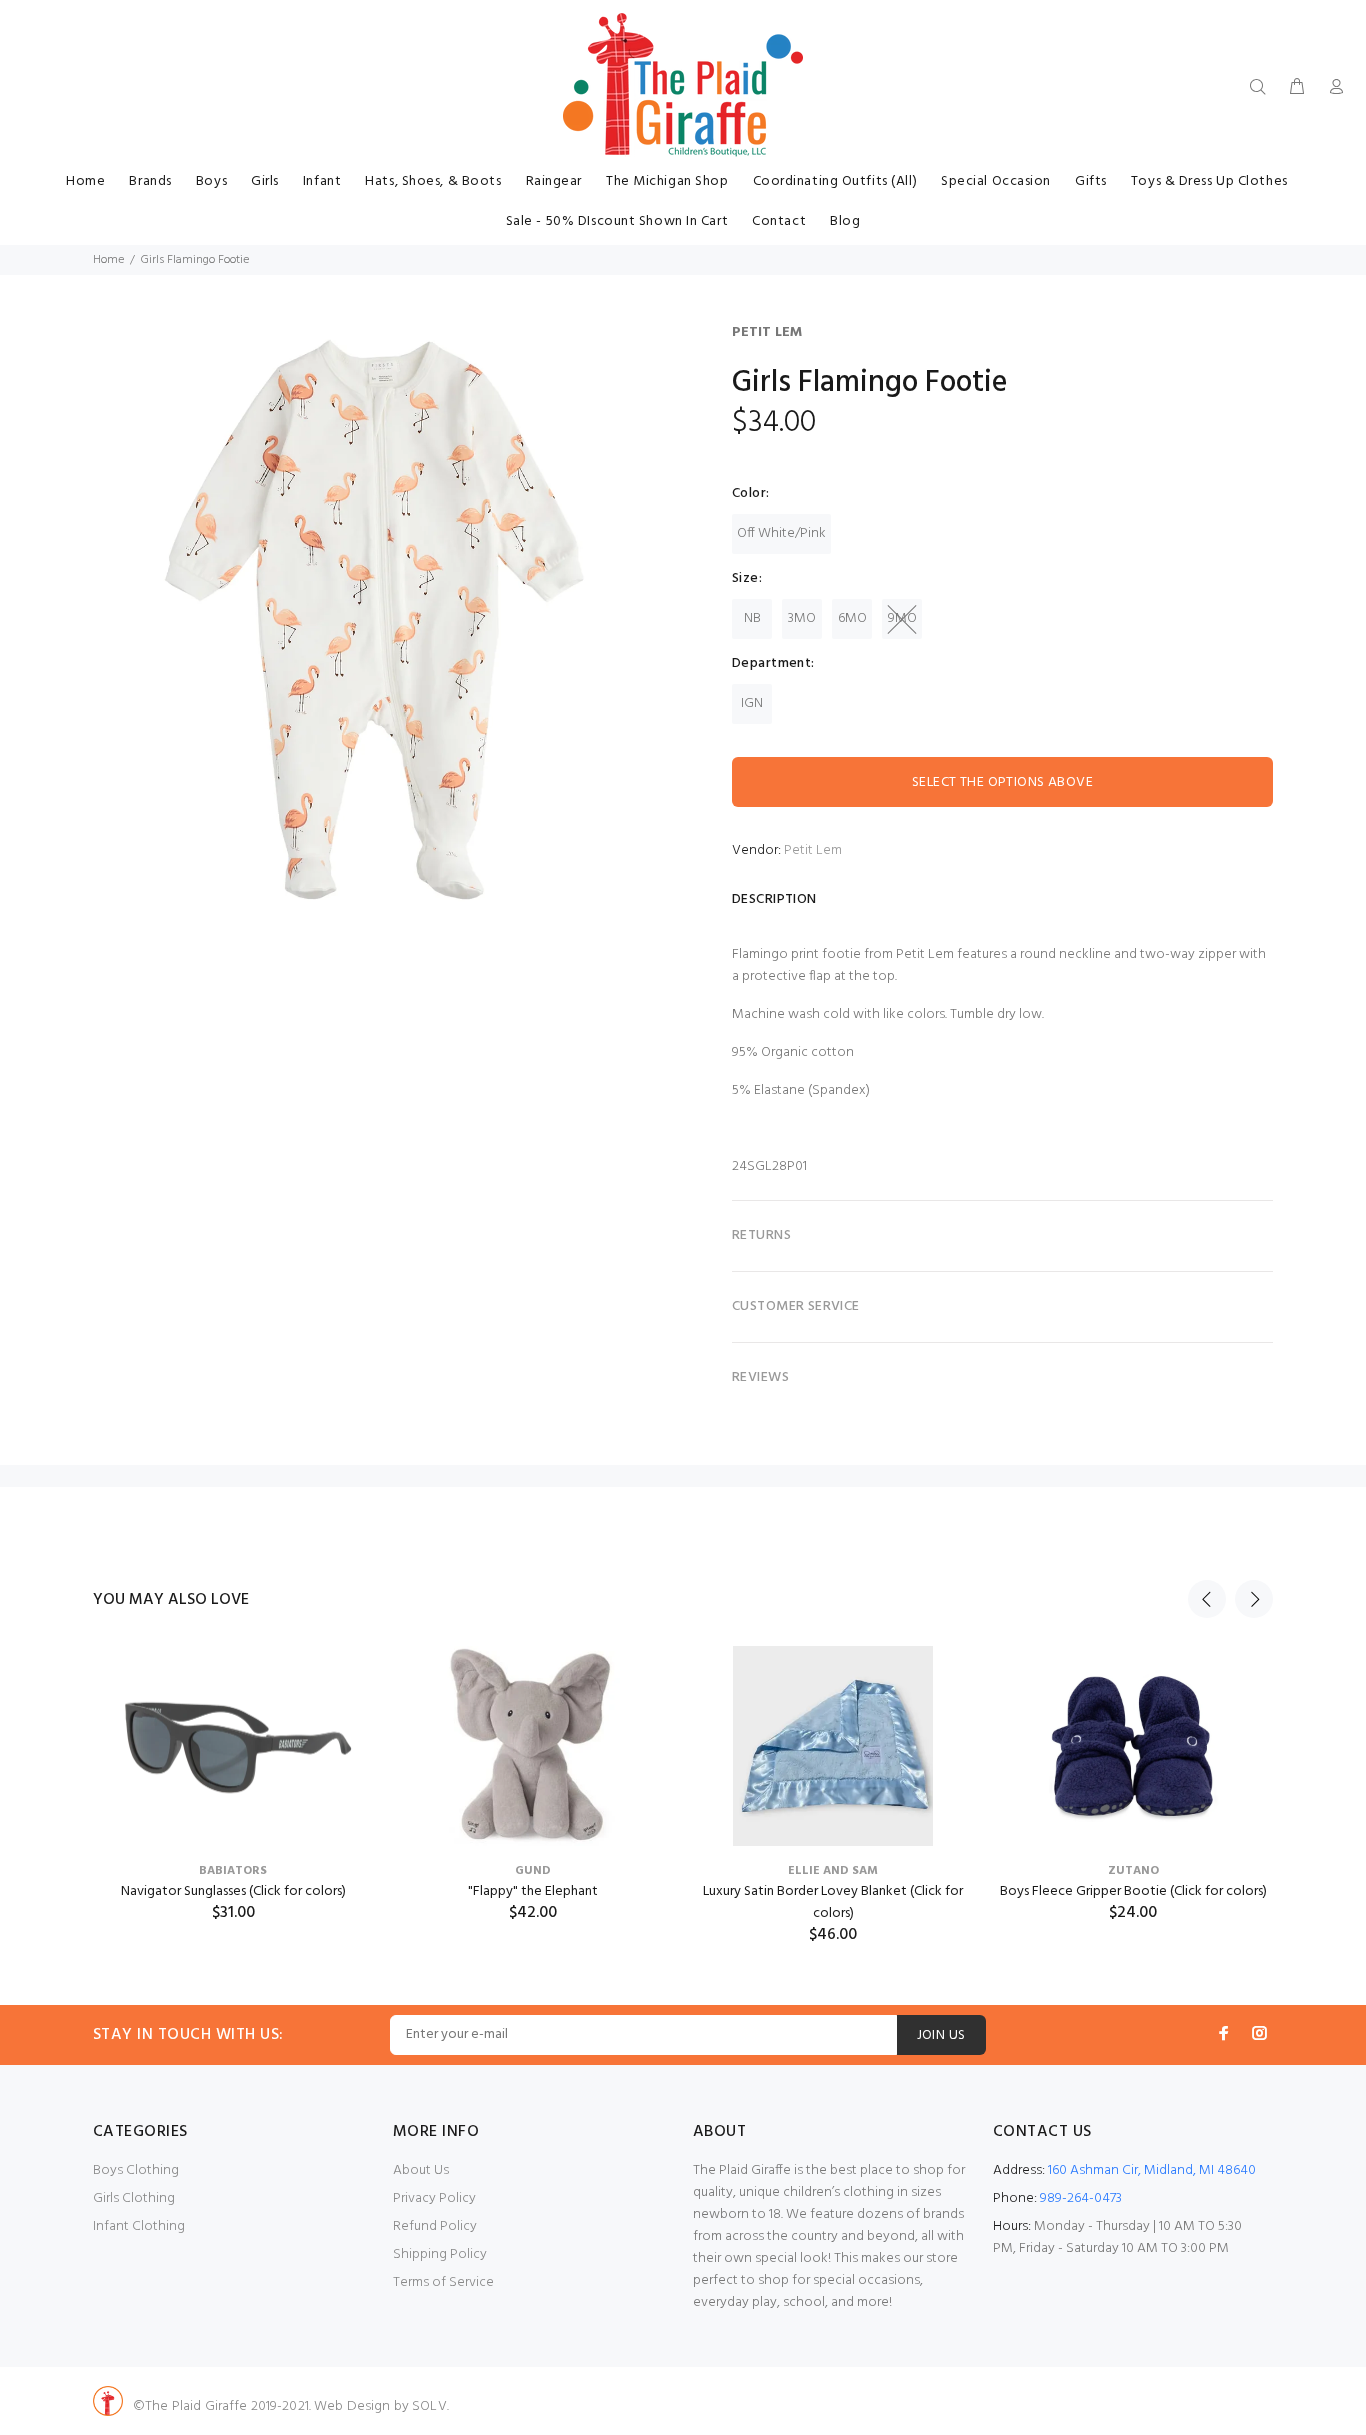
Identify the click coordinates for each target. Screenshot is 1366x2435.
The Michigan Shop (667, 181)
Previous (1207, 1599)
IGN (752, 703)
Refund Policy (435, 2226)
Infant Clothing (139, 2226)
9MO (902, 618)
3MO (802, 618)
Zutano (1133, 1871)
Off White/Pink (781, 533)
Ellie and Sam (833, 1871)
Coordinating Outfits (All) (835, 181)
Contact (779, 221)
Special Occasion (996, 181)
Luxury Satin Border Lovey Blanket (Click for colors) (833, 1902)
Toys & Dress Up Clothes (1209, 181)
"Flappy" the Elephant (533, 1891)
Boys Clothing (136, 2170)
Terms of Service (443, 2282)
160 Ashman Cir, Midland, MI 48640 (1152, 2170)
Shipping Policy (440, 2254)
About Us (421, 2170)
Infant (322, 181)
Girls (265, 181)
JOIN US (941, 2035)
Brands (150, 181)
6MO (852, 618)
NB (752, 618)
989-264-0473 (1081, 2198)
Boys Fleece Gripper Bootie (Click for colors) (1133, 1891)
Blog (845, 221)
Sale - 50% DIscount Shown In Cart (617, 221)
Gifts (1091, 181)
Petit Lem (767, 332)
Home (85, 181)
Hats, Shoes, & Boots (433, 181)
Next (1254, 1599)
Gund (533, 1871)
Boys (211, 181)
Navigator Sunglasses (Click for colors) (233, 1891)
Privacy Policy (434, 2198)
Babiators (233, 1871)
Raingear (554, 181)
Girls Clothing (134, 2198)
